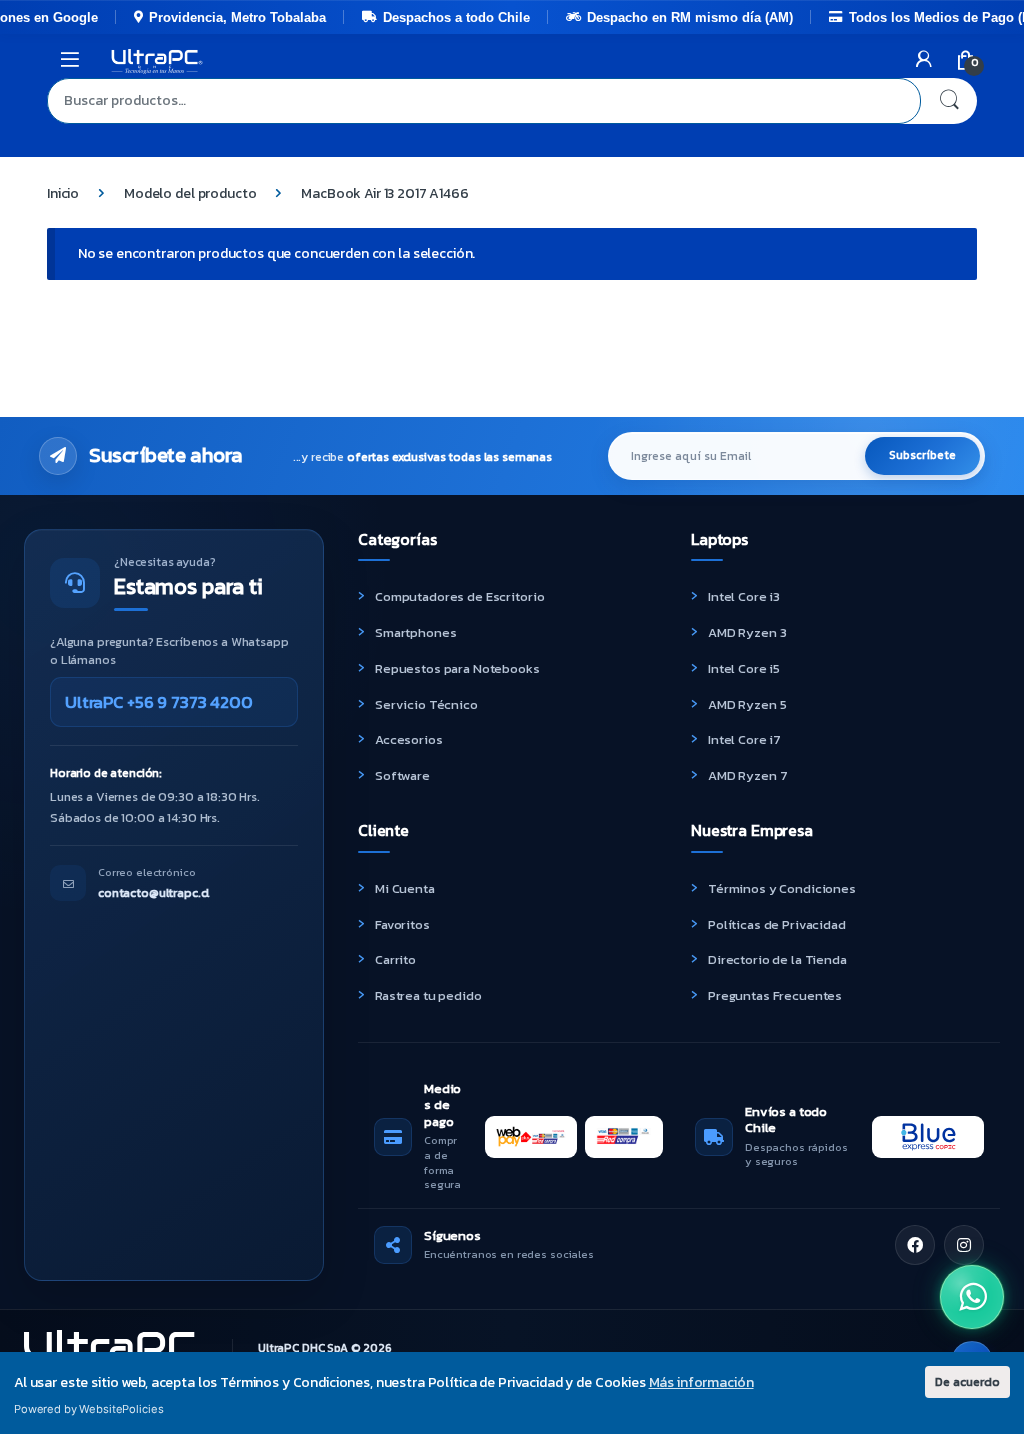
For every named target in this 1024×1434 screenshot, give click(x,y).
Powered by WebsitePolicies (88, 1409)
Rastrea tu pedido (428, 995)
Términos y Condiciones (782, 888)
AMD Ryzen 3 (747, 632)
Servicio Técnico (426, 704)
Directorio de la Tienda (777, 959)
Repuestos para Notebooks (457, 668)
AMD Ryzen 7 (747, 775)
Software (402, 775)
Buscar (949, 101)
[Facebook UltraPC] (915, 1245)
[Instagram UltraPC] (964, 1245)
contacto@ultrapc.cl (153, 892)
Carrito (395, 959)
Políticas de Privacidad (777, 924)
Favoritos (402, 924)
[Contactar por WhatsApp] (972, 1297)
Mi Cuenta (405, 888)
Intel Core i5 (744, 668)
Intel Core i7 (744, 739)
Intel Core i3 (744, 596)
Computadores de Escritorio (459, 596)
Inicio (63, 193)
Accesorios (409, 739)
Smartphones (415, 632)
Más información (701, 1382)
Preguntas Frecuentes (775, 995)
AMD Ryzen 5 (747, 704)
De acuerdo (967, 1381)
